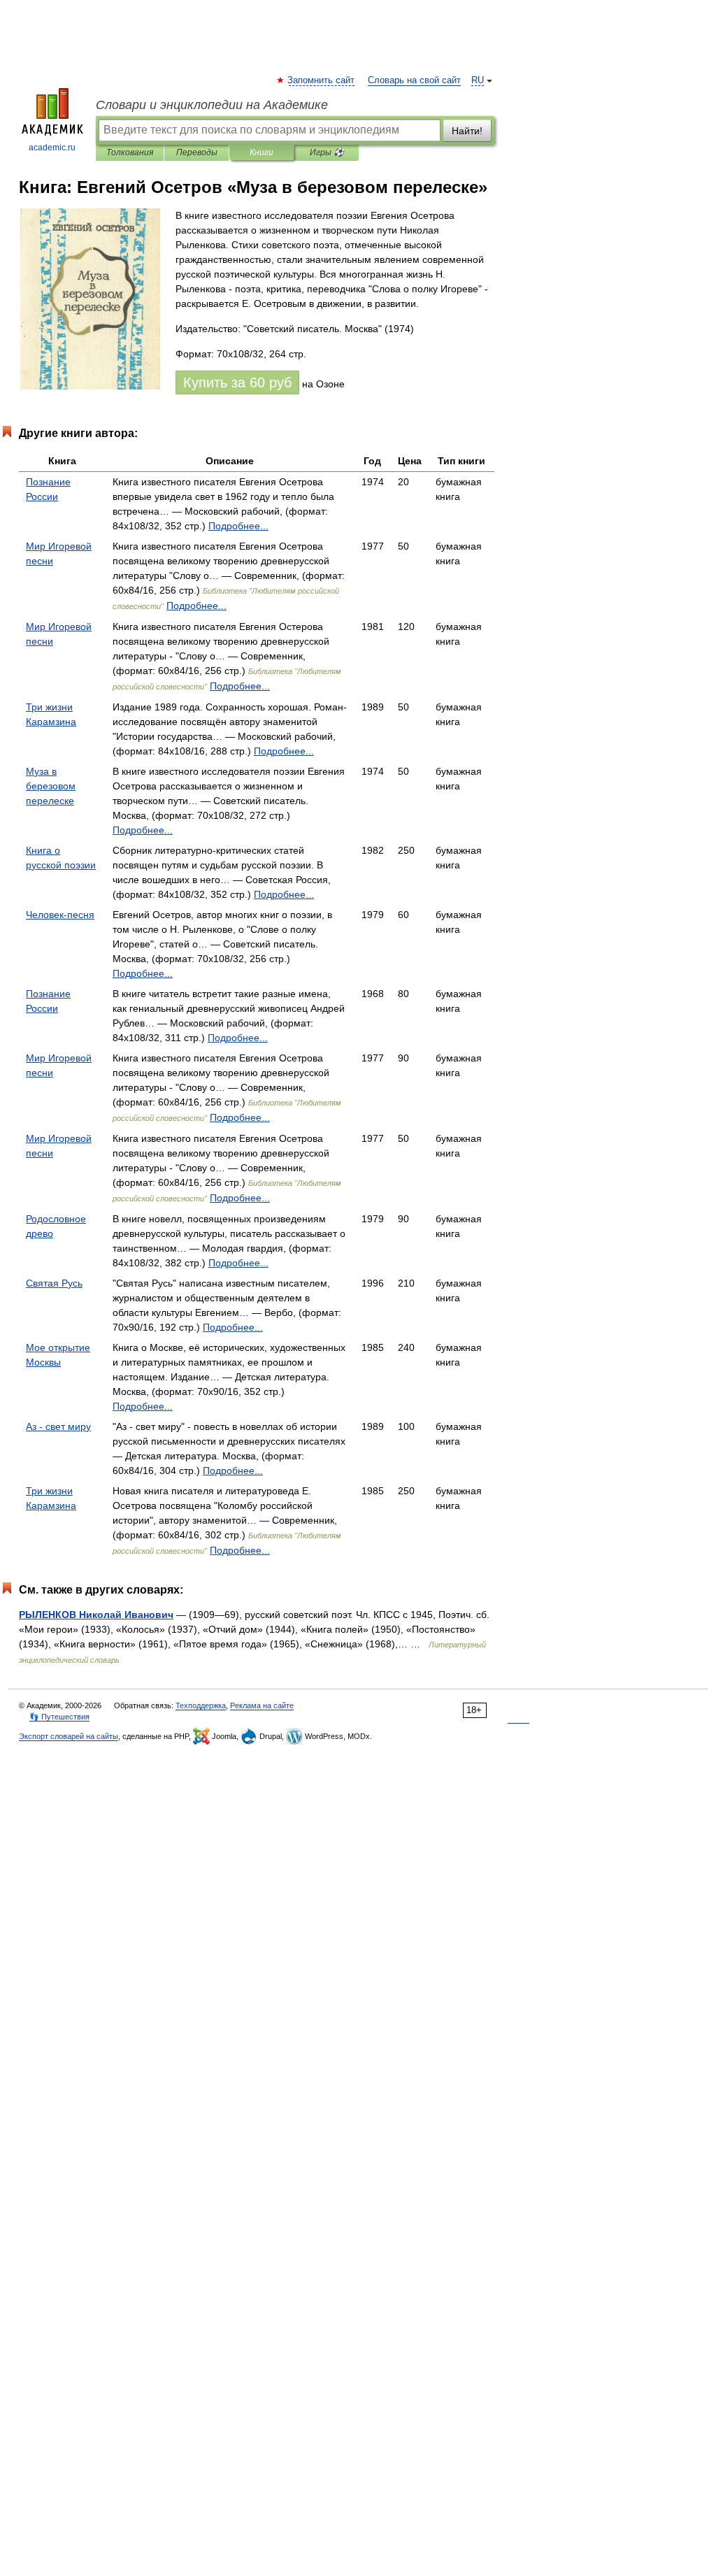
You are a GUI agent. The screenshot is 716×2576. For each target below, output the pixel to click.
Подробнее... (238, 526)
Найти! (467, 131)
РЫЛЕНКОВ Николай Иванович (96, 1615)
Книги (262, 152)
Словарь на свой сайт (414, 80)
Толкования (130, 152)
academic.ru (52, 148)
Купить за (237, 382)
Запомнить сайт (322, 80)
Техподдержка (201, 1705)
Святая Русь (54, 1283)
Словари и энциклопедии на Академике (212, 105)
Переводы (197, 152)
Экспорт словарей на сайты (69, 1736)
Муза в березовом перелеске (51, 786)
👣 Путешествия (59, 1717)
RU (478, 80)
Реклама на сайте (262, 1705)
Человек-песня (60, 915)
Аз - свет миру (58, 1426)
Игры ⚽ (327, 152)
